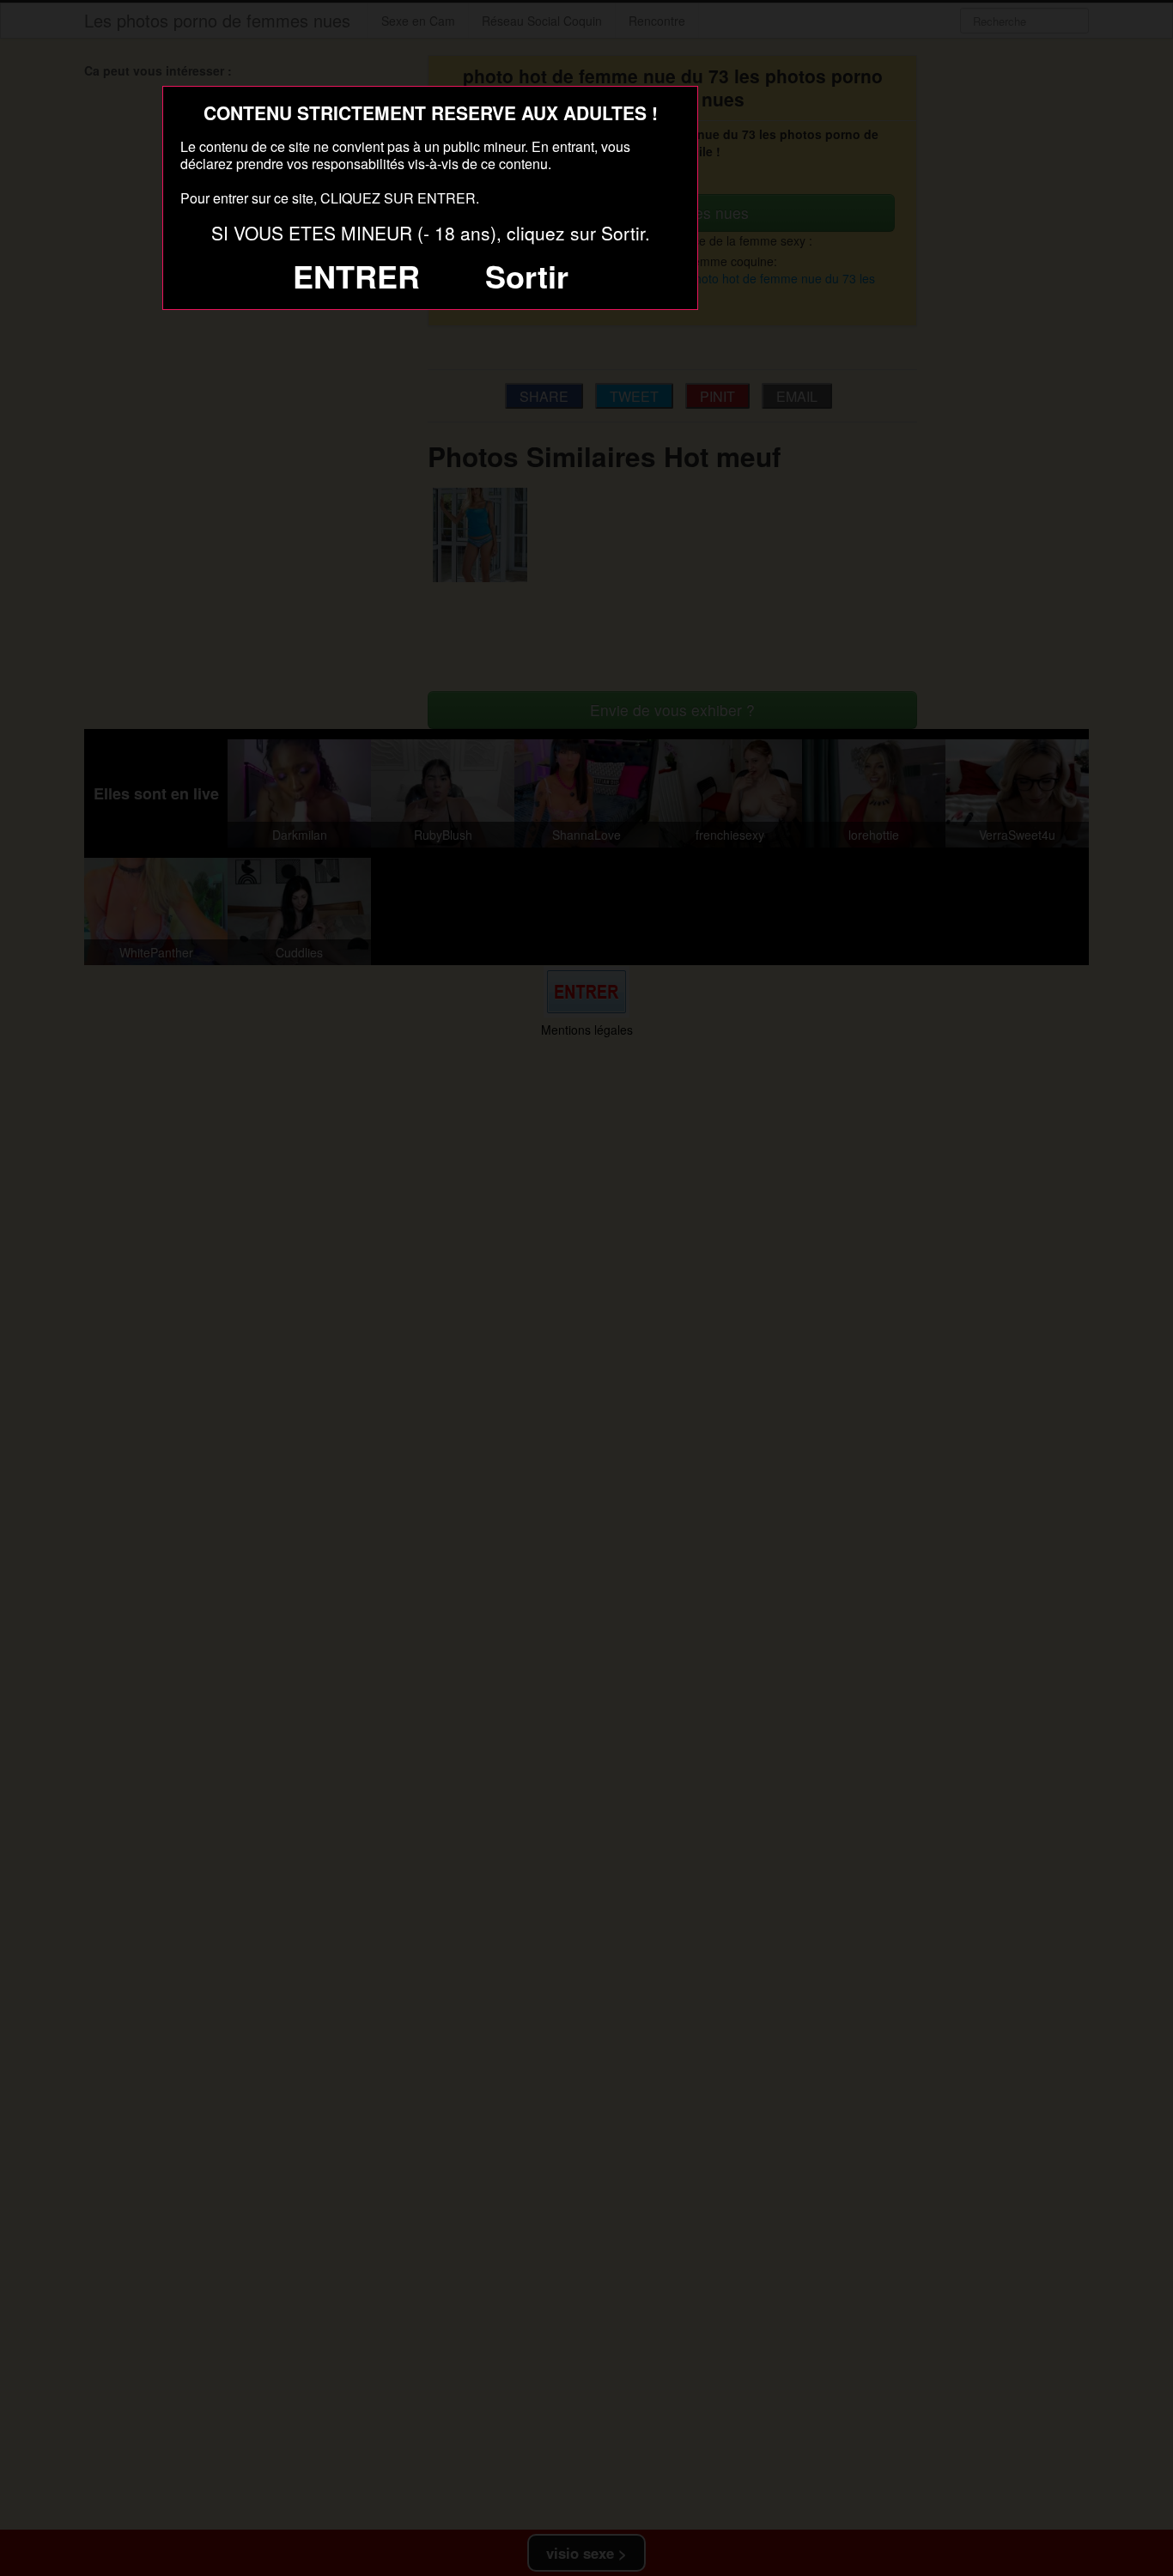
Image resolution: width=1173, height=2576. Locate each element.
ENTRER (356, 276)
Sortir (527, 276)
